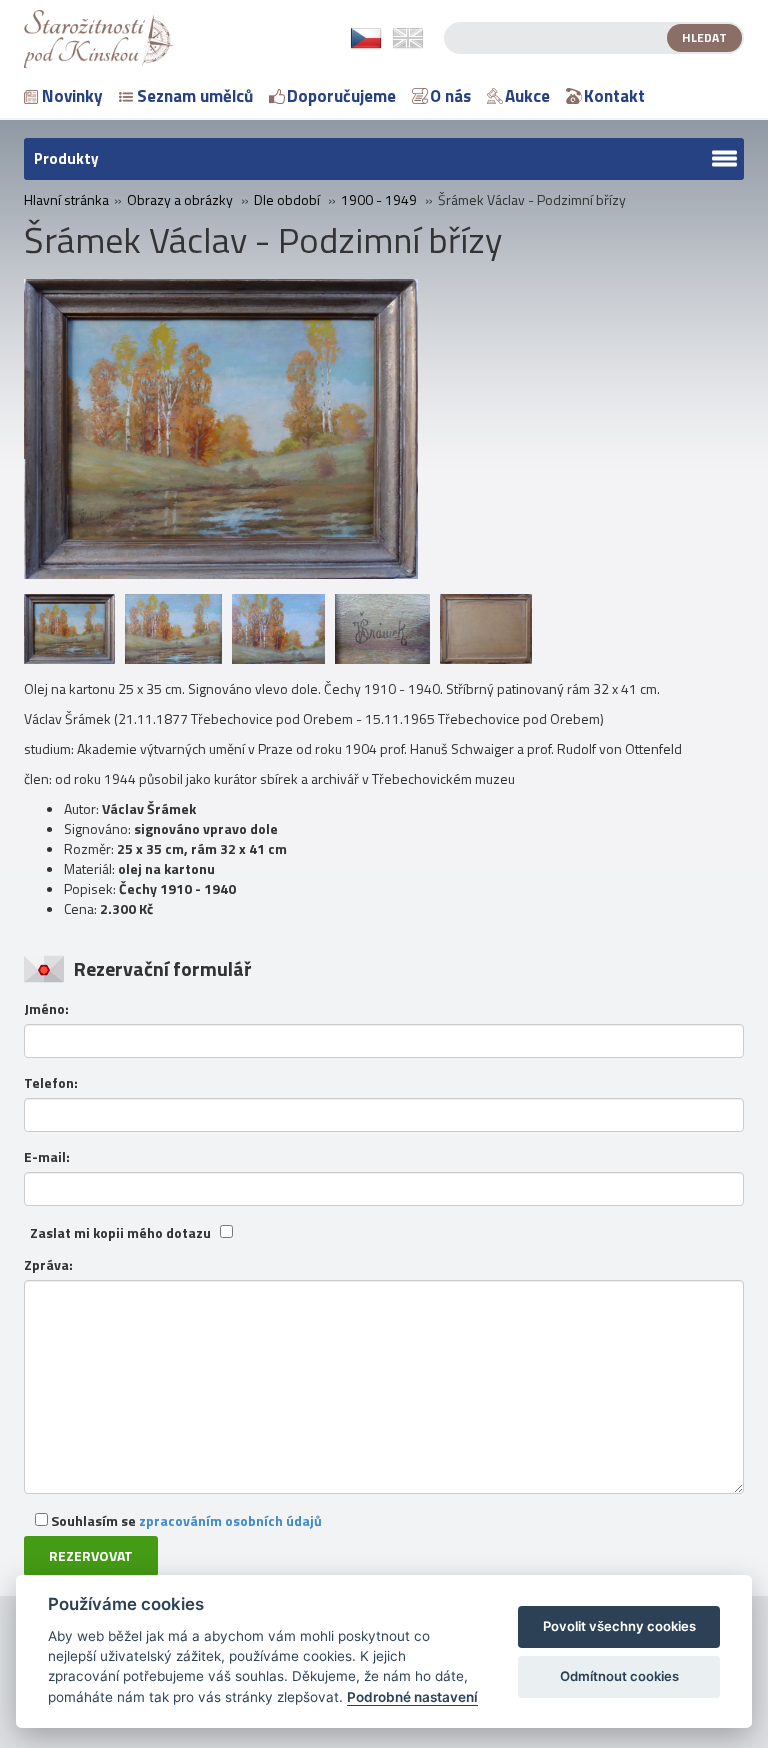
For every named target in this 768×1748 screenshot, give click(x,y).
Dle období (287, 200)
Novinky (72, 96)
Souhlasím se (185, 1520)
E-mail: (47, 1157)
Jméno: (46, 1009)
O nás (450, 96)
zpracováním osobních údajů (230, 1520)
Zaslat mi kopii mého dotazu (120, 1233)
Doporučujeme (341, 96)
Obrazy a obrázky (180, 200)
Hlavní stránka (66, 200)
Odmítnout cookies (619, 1676)
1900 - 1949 (379, 200)
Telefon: (51, 1083)
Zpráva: (48, 1265)
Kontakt (614, 96)
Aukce (527, 96)
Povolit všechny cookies (619, 1626)
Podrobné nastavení (412, 1697)
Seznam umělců (195, 96)
